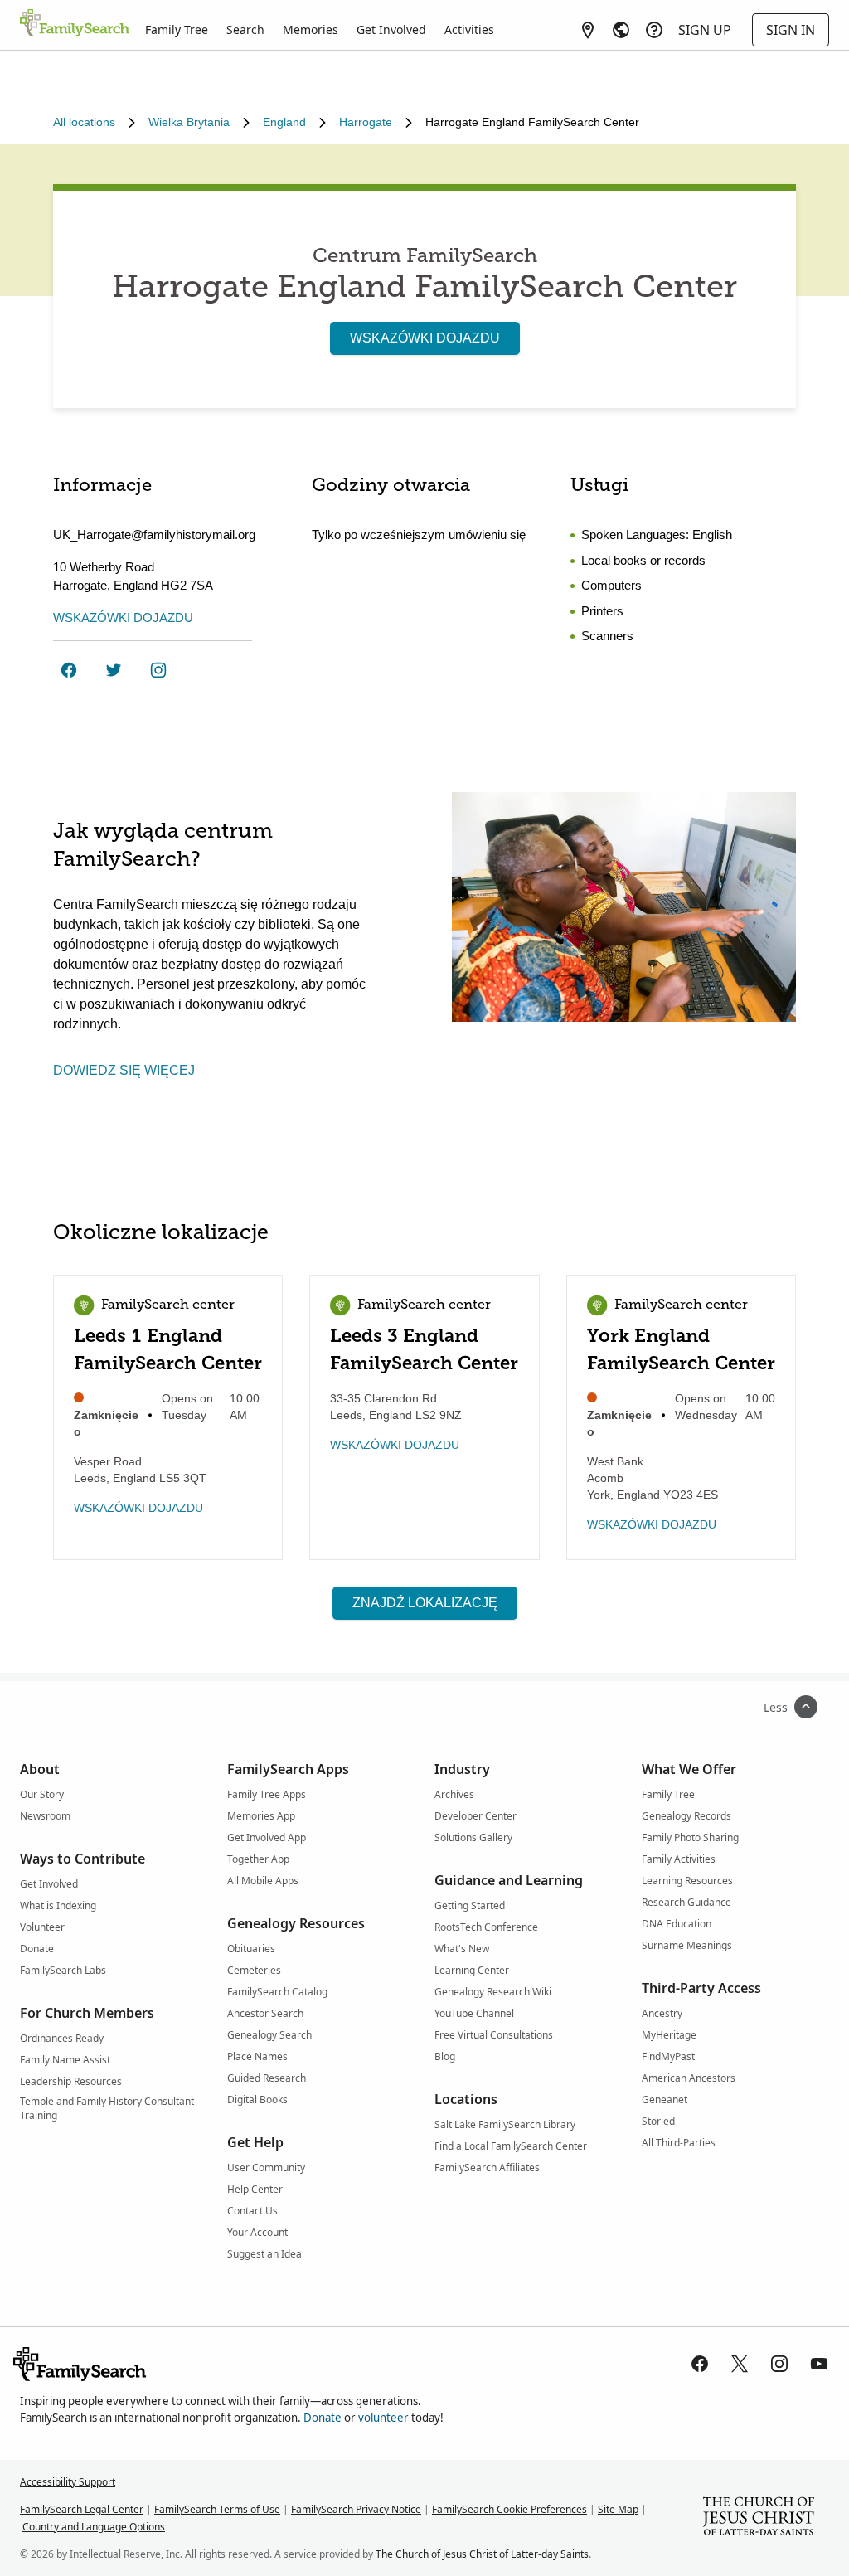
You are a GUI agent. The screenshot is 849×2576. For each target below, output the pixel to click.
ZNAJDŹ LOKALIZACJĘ (425, 1603)
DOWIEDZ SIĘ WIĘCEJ (124, 1070)
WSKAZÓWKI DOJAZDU (425, 338)
